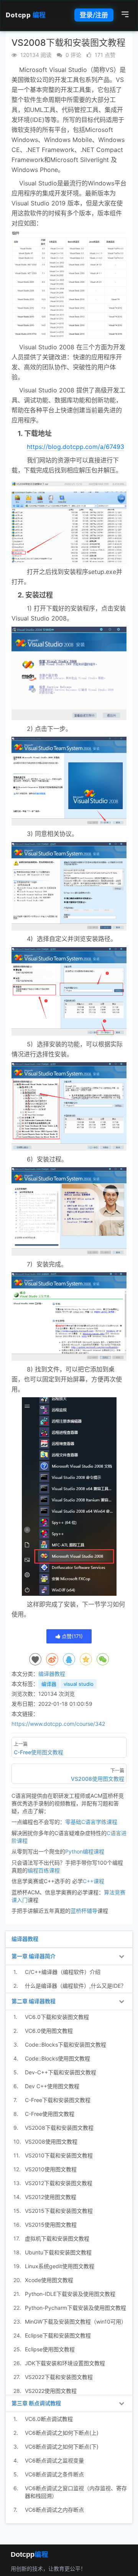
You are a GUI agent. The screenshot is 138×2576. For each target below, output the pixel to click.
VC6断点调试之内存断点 (54, 2510)
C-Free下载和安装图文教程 (58, 2100)
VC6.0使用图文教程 (49, 2031)
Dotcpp (26, 15)
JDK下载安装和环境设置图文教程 (65, 2363)
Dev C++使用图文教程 (52, 2086)
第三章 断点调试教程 (36, 2403)
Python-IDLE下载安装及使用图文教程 (70, 2294)
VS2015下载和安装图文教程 (59, 2211)
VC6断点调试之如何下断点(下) (62, 2447)
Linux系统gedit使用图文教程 (60, 2266)
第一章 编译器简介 (34, 1956)
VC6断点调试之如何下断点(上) (62, 2433)
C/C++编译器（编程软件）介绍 (63, 1972)
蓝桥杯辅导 (84, 1911)
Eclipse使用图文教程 (50, 2349)
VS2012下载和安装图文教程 (59, 2183)
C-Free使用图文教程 (50, 2114)
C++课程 (94, 1881)
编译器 (49, 1684)
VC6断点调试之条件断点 (54, 2474)
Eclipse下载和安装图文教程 (58, 2335)
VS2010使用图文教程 (51, 2169)
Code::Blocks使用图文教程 (58, 2058)
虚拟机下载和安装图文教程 (57, 2238)
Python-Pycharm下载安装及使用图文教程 (76, 2308)
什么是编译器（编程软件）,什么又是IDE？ (76, 1986)
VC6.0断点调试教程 (49, 2419)
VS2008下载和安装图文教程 (59, 2128)
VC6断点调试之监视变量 (54, 2460)
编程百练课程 (44, 1870)
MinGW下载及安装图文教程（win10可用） (76, 2322)
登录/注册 (94, 15)
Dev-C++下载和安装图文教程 (61, 2072)
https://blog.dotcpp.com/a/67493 (76, 447)
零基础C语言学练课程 (91, 1822)
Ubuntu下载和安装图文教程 (58, 2252)
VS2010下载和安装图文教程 (59, 2155)
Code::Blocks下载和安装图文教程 (66, 2045)
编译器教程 (52, 1674)
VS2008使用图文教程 (51, 2141)
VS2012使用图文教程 (51, 2197)
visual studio (79, 1684)
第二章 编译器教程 (34, 2001)
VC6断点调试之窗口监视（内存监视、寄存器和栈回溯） (76, 2492)
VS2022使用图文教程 (51, 2391)
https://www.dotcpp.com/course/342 (58, 1724)
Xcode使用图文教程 (49, 2280)
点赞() (71, 1636)
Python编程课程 (85, 1851)
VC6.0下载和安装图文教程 (57, 2017)
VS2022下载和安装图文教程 (59, 2377)
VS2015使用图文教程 (51, 2225)
